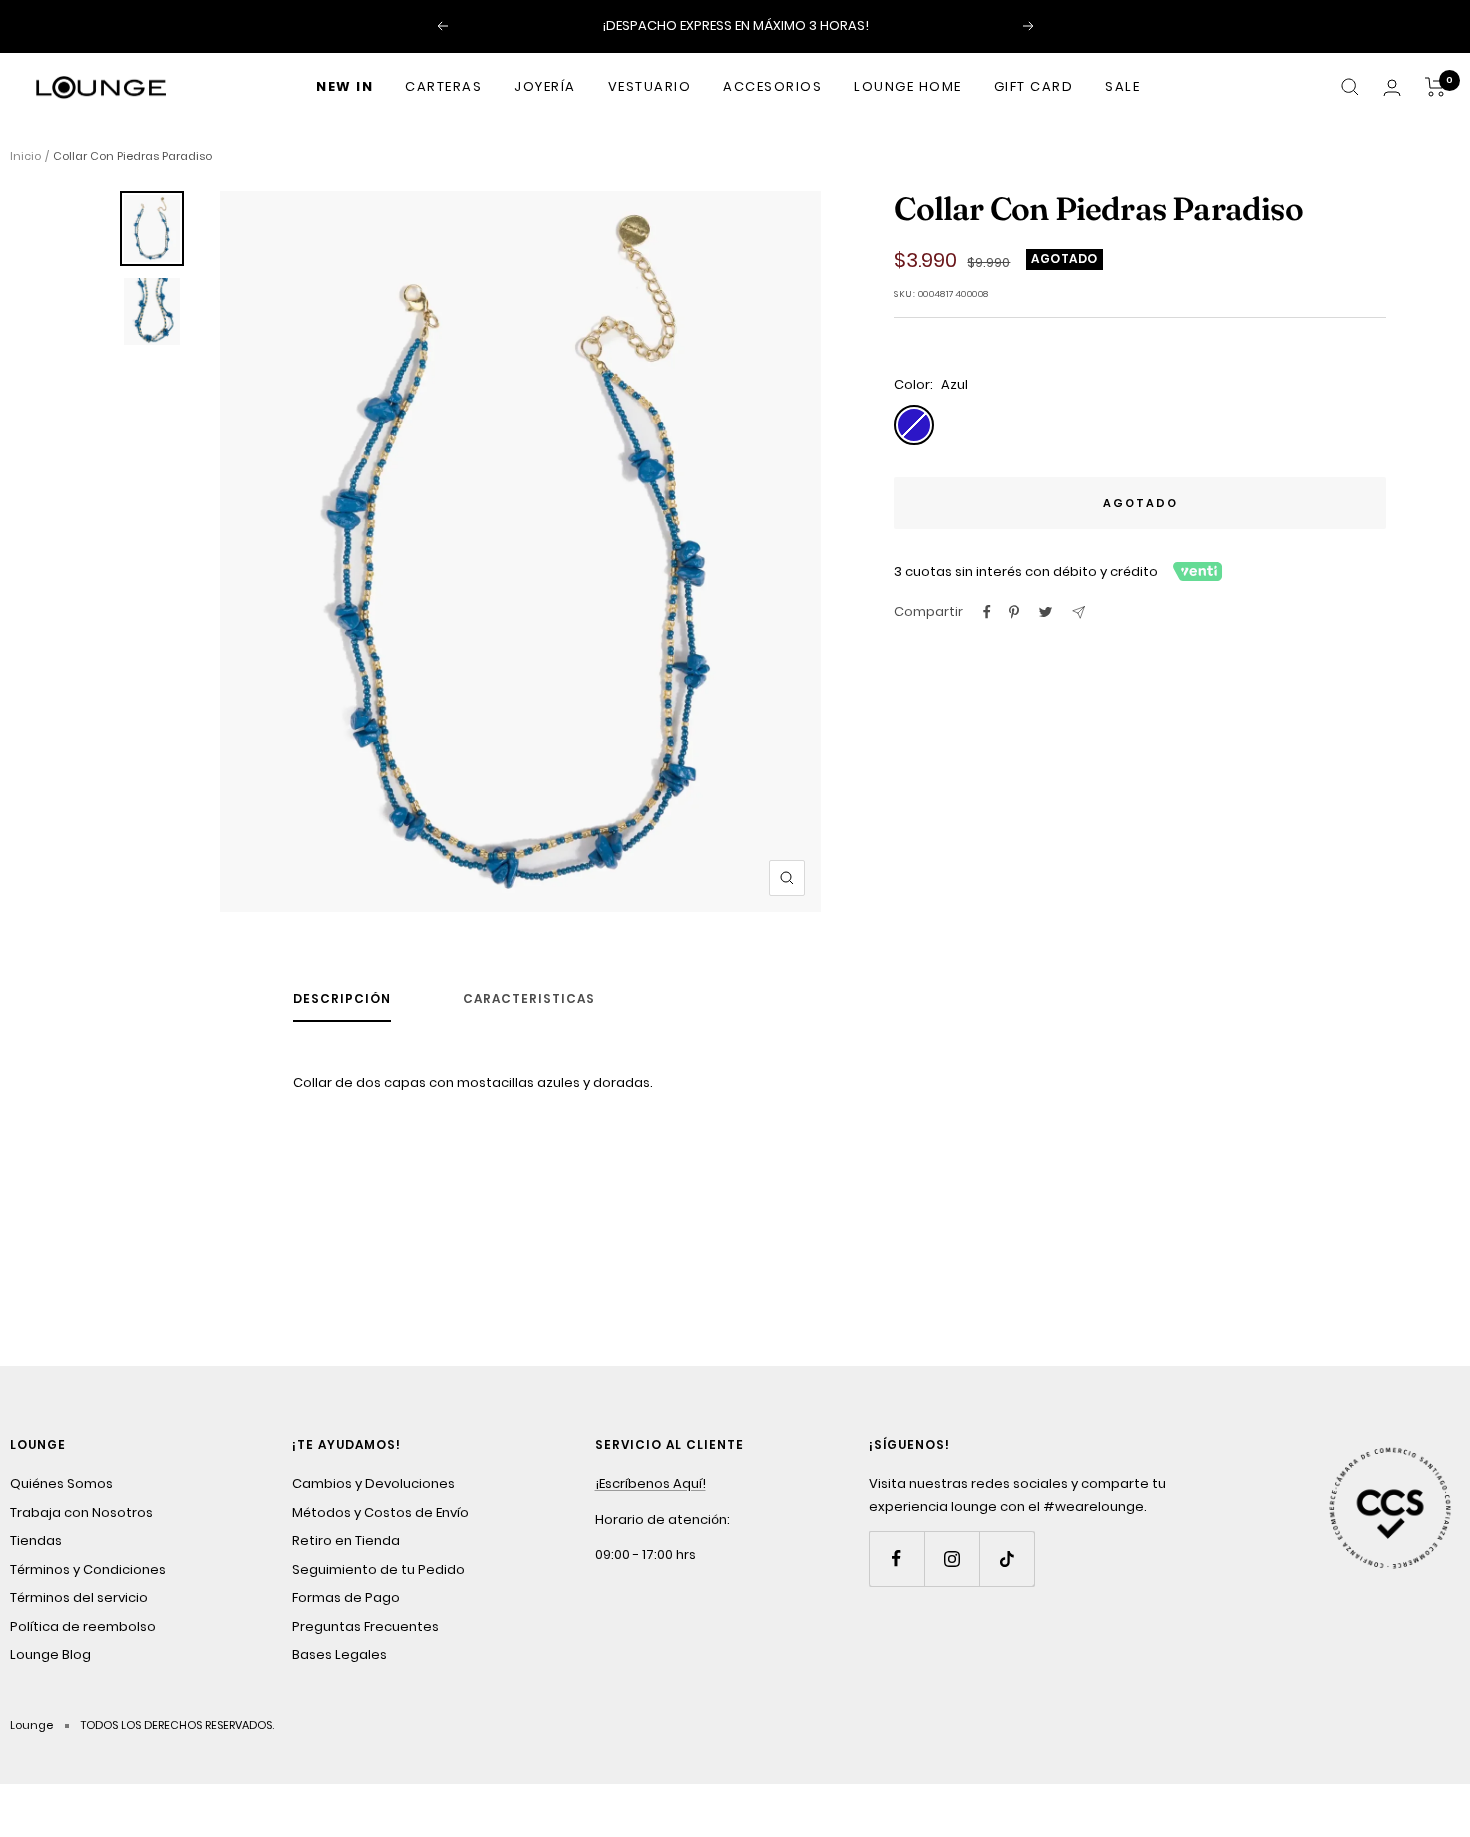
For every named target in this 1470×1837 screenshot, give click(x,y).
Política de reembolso (83, 1626)
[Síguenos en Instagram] (951, 1558)
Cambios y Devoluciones (373, 1483)
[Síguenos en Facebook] (896, 1558)
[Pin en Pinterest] (1014, 612)
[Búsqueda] (1350, 87)
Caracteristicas (529, 999)
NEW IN (344, 86)
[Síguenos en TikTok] (1006, 1558)
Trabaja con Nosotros (81, 1512)
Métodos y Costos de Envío (380, 1512)
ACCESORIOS (772, 86)
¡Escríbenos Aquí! (650, 1483)
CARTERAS (443, 86)
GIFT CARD (1034, 86)
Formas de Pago (346, 1597)
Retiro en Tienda (346, 1540)
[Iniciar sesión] (1392, 87)
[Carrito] (1435, 87)
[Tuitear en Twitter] (1045, 612)
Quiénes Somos (61, 1483)
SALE (1122, 86)
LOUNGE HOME (908, 86)
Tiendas (36, 1540)
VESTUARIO (650, 86)
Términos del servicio (79, 1597)
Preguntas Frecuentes (365, 1626)
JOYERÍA (545, 86)
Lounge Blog (50, 1654)
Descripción (342, 999)
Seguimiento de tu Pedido (378, 1569)
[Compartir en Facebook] (987, 612)
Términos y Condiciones (88, 1569)
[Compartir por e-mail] (1078, 612)
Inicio (25, 156)
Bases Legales (339, 1654)
